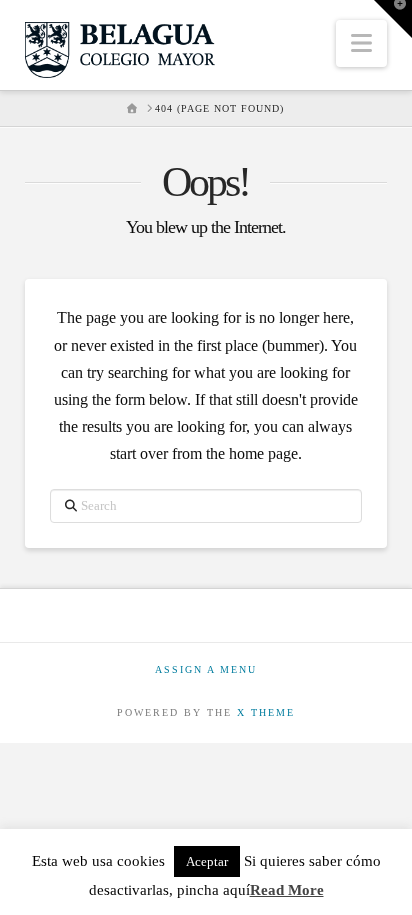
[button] (361, 43)
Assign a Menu (206, 669)
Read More (287, 890)
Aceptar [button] (207, 861)
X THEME (266, 712)
